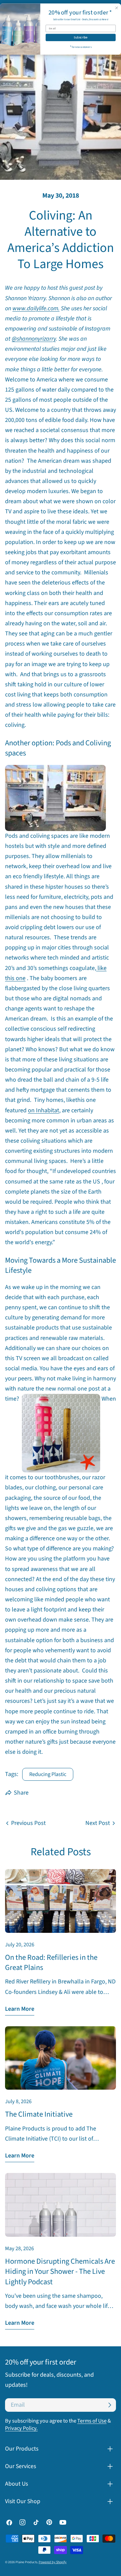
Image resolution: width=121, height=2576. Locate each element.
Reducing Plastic (48, 1774)
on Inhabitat (44, 1110)
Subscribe (81, 37)
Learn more (20, 2009)
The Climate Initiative (39, 2114)
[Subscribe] (110, 2405)
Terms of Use (92, 2421)
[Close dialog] (117, 8)
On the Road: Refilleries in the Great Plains (51, 1963)
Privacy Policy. (21, 2428)
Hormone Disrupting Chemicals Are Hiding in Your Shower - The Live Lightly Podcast (60, 2272)
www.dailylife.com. (36, 308)
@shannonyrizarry (34, 339)
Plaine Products (26, 2562)
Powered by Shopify (53, 2562)
